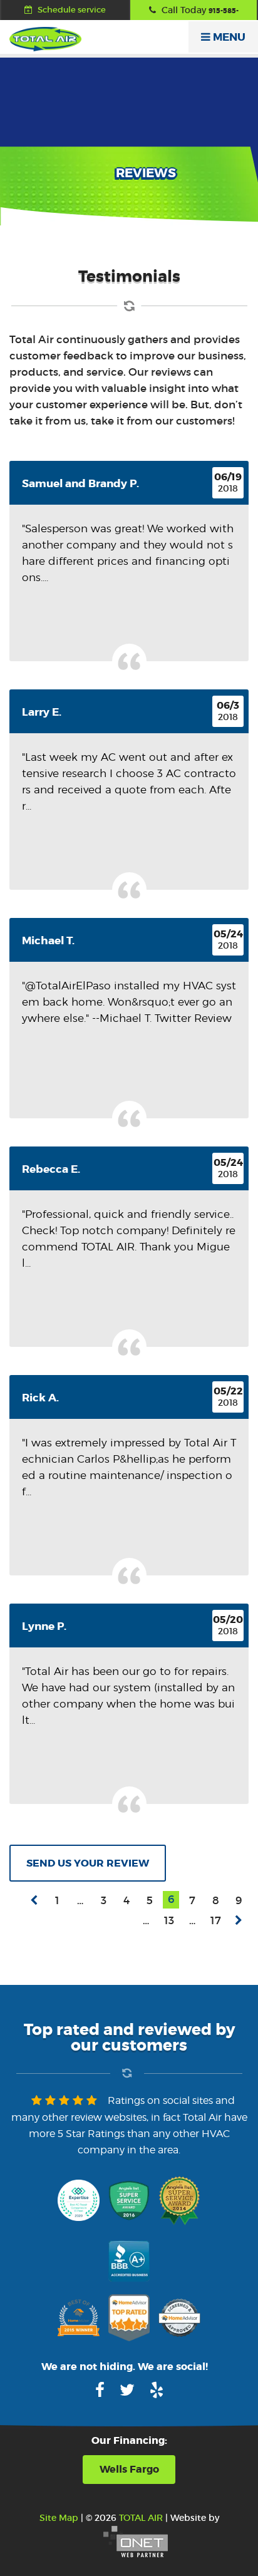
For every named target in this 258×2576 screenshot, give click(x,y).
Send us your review (88, 1863)
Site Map (59, 2518)
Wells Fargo (129, 2469)
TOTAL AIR (141, 2518)
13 (169, 1921)
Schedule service (71, 10)
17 (216, 1921)
